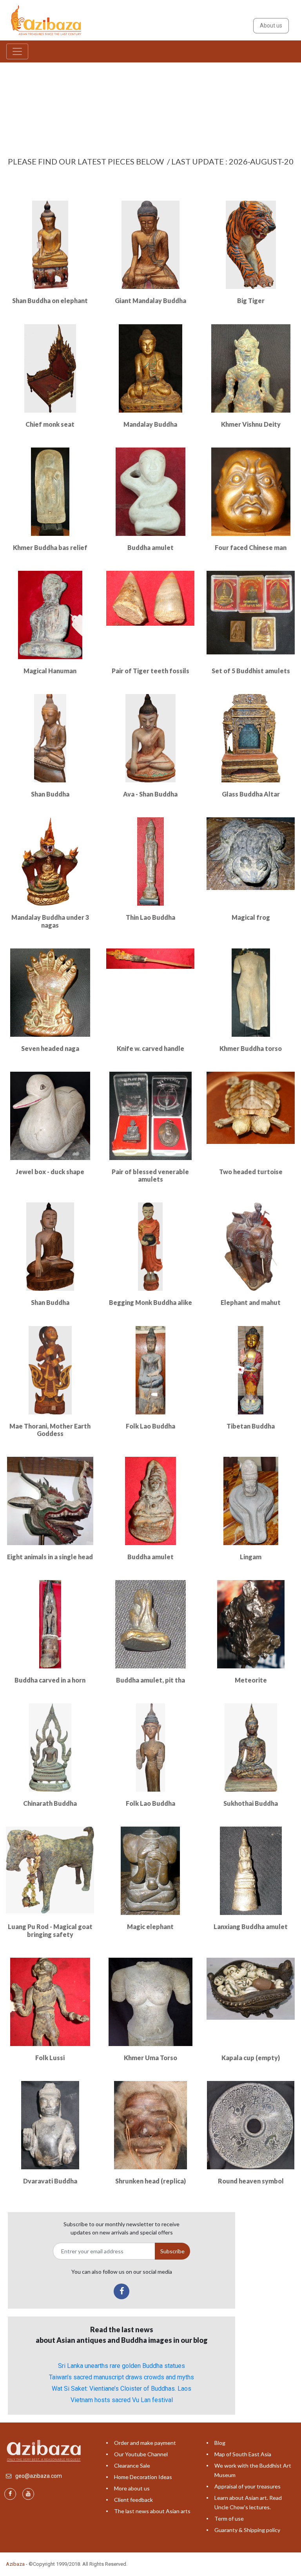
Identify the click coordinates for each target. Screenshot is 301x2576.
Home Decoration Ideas (143, 2477)
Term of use (229, 2518)
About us (271, 26)
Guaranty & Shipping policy (247, 2530)
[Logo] (47, 20)
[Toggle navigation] (17, 51)
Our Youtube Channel (141, 2454)
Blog (220, 2443)
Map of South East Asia (243, 2454)
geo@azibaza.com (39, 2476)
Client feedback (133, 2500)
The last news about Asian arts (152, 2511)
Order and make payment (145, 2443)
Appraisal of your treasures (248, 2486)
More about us (132, 2488)
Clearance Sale (132, 2465)
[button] (23, 100)
